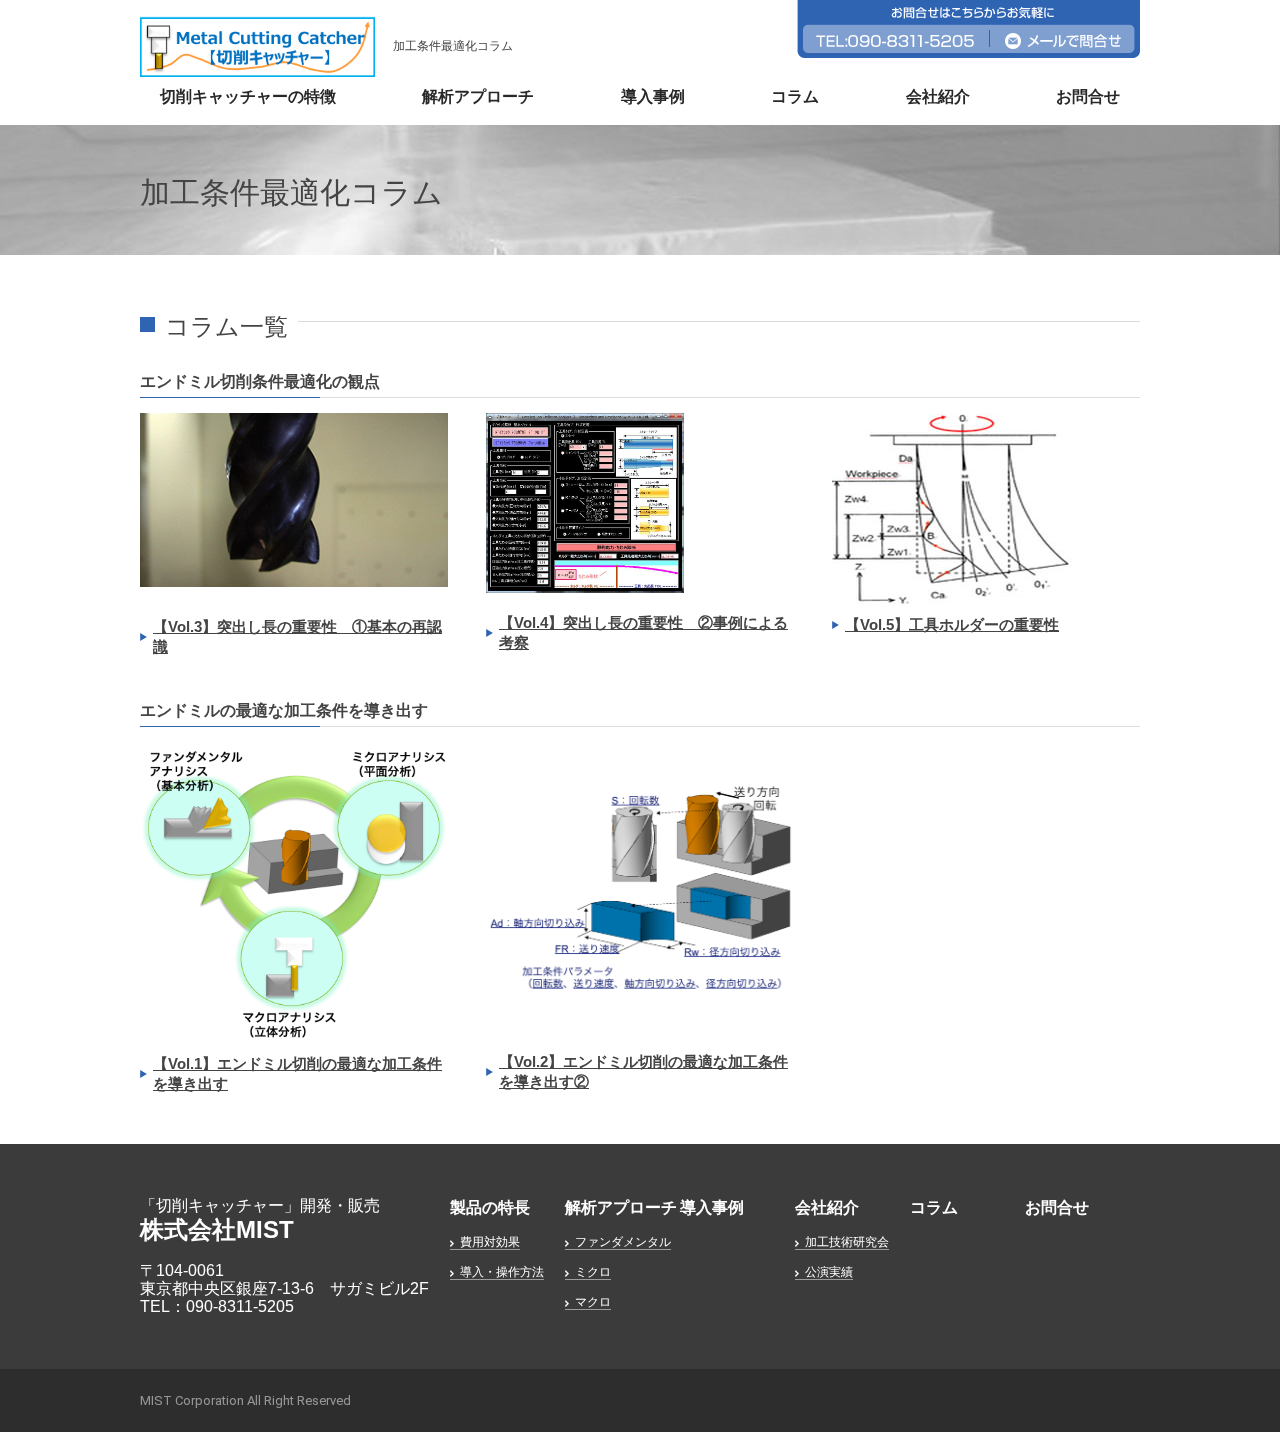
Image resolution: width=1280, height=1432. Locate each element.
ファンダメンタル (623, 1242)
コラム (795, 96)
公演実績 (829, 1272)
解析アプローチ (478, 96)
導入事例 (653, 96)
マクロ (593, 1302)
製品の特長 (490, 1207)
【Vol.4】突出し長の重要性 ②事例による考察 (643, 632)
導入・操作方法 (502, 1272)
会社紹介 (938, 96)
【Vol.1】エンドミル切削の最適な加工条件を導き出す (297, 1073)
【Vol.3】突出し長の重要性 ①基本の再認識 (297, 636)
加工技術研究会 (847, 1242)
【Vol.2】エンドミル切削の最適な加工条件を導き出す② (643, 1071)
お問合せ (1088, 96)
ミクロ (593, 1272)
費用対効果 (490, 1242)
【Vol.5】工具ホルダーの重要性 (952, 624)
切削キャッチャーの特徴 (248, 96)
